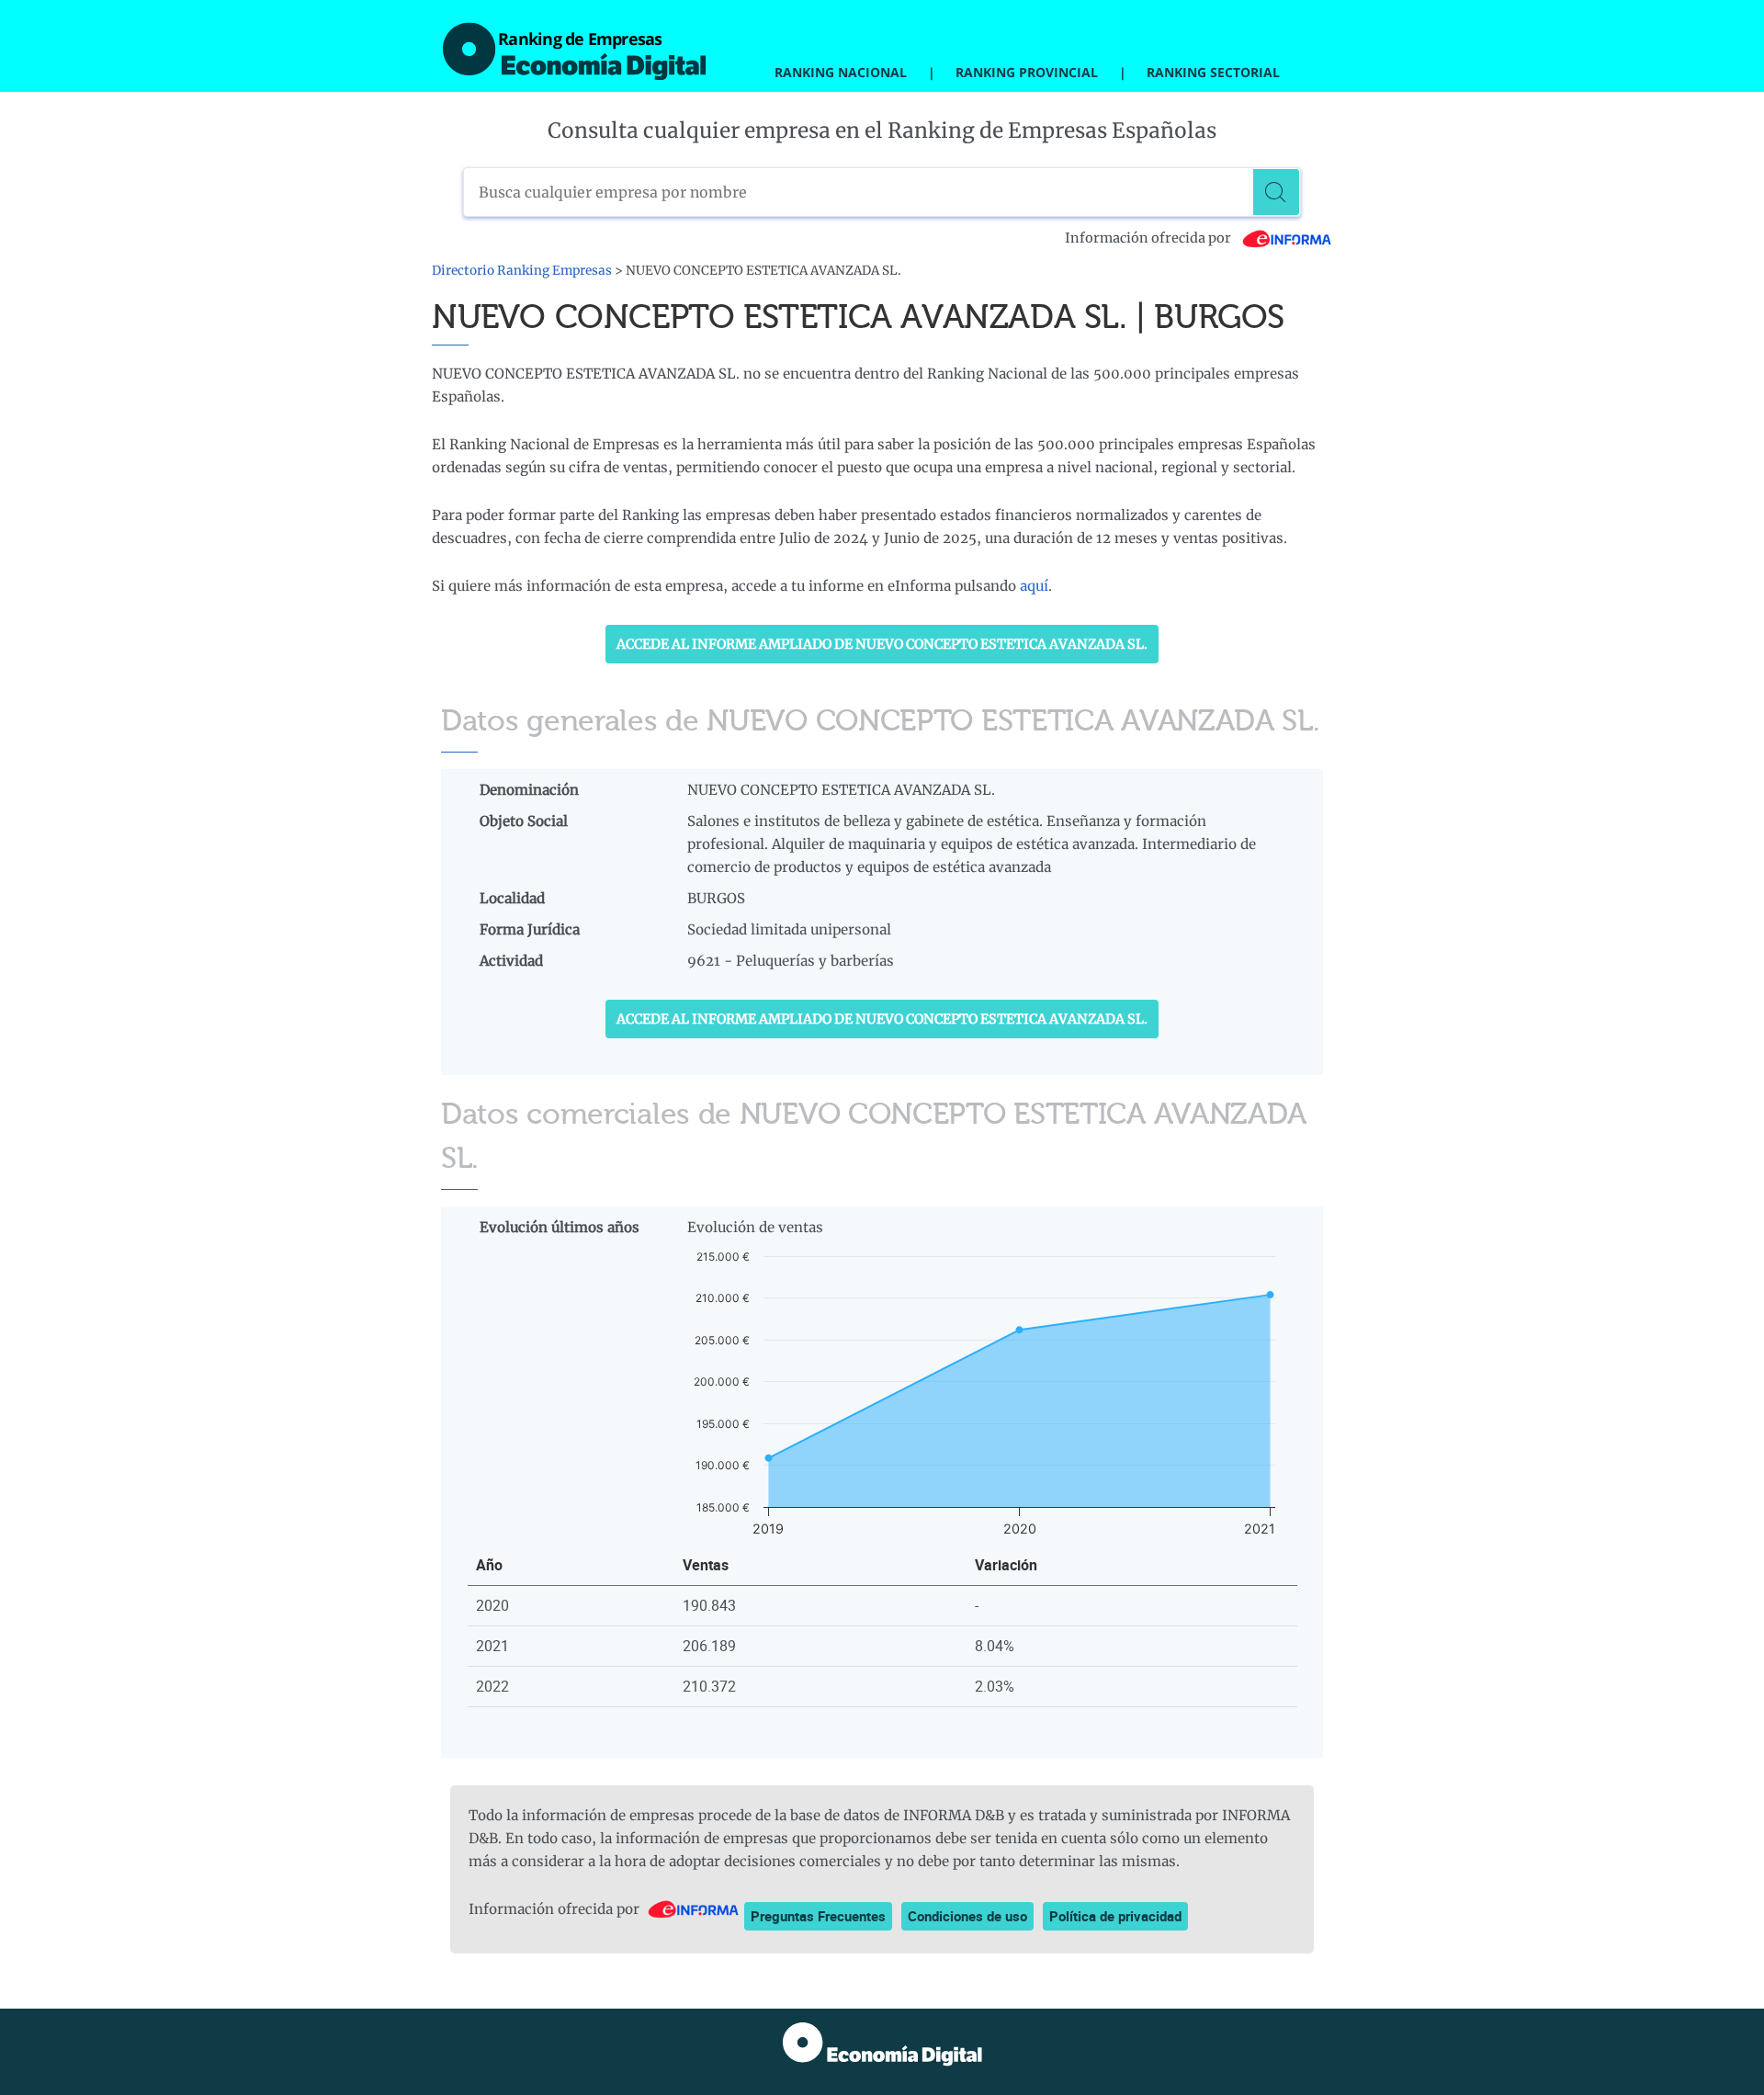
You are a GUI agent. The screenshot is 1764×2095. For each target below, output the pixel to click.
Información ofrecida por (1149, 238)
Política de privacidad (1115, 1916)
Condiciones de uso (967, 1916)
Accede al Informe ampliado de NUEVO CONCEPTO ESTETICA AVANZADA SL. (882, 644)
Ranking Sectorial (1213, 72)
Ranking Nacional (841, 72)
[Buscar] (1276, 192)
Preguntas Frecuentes (818, 1916)
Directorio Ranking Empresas (522, 271)
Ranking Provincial (1027, 72)
